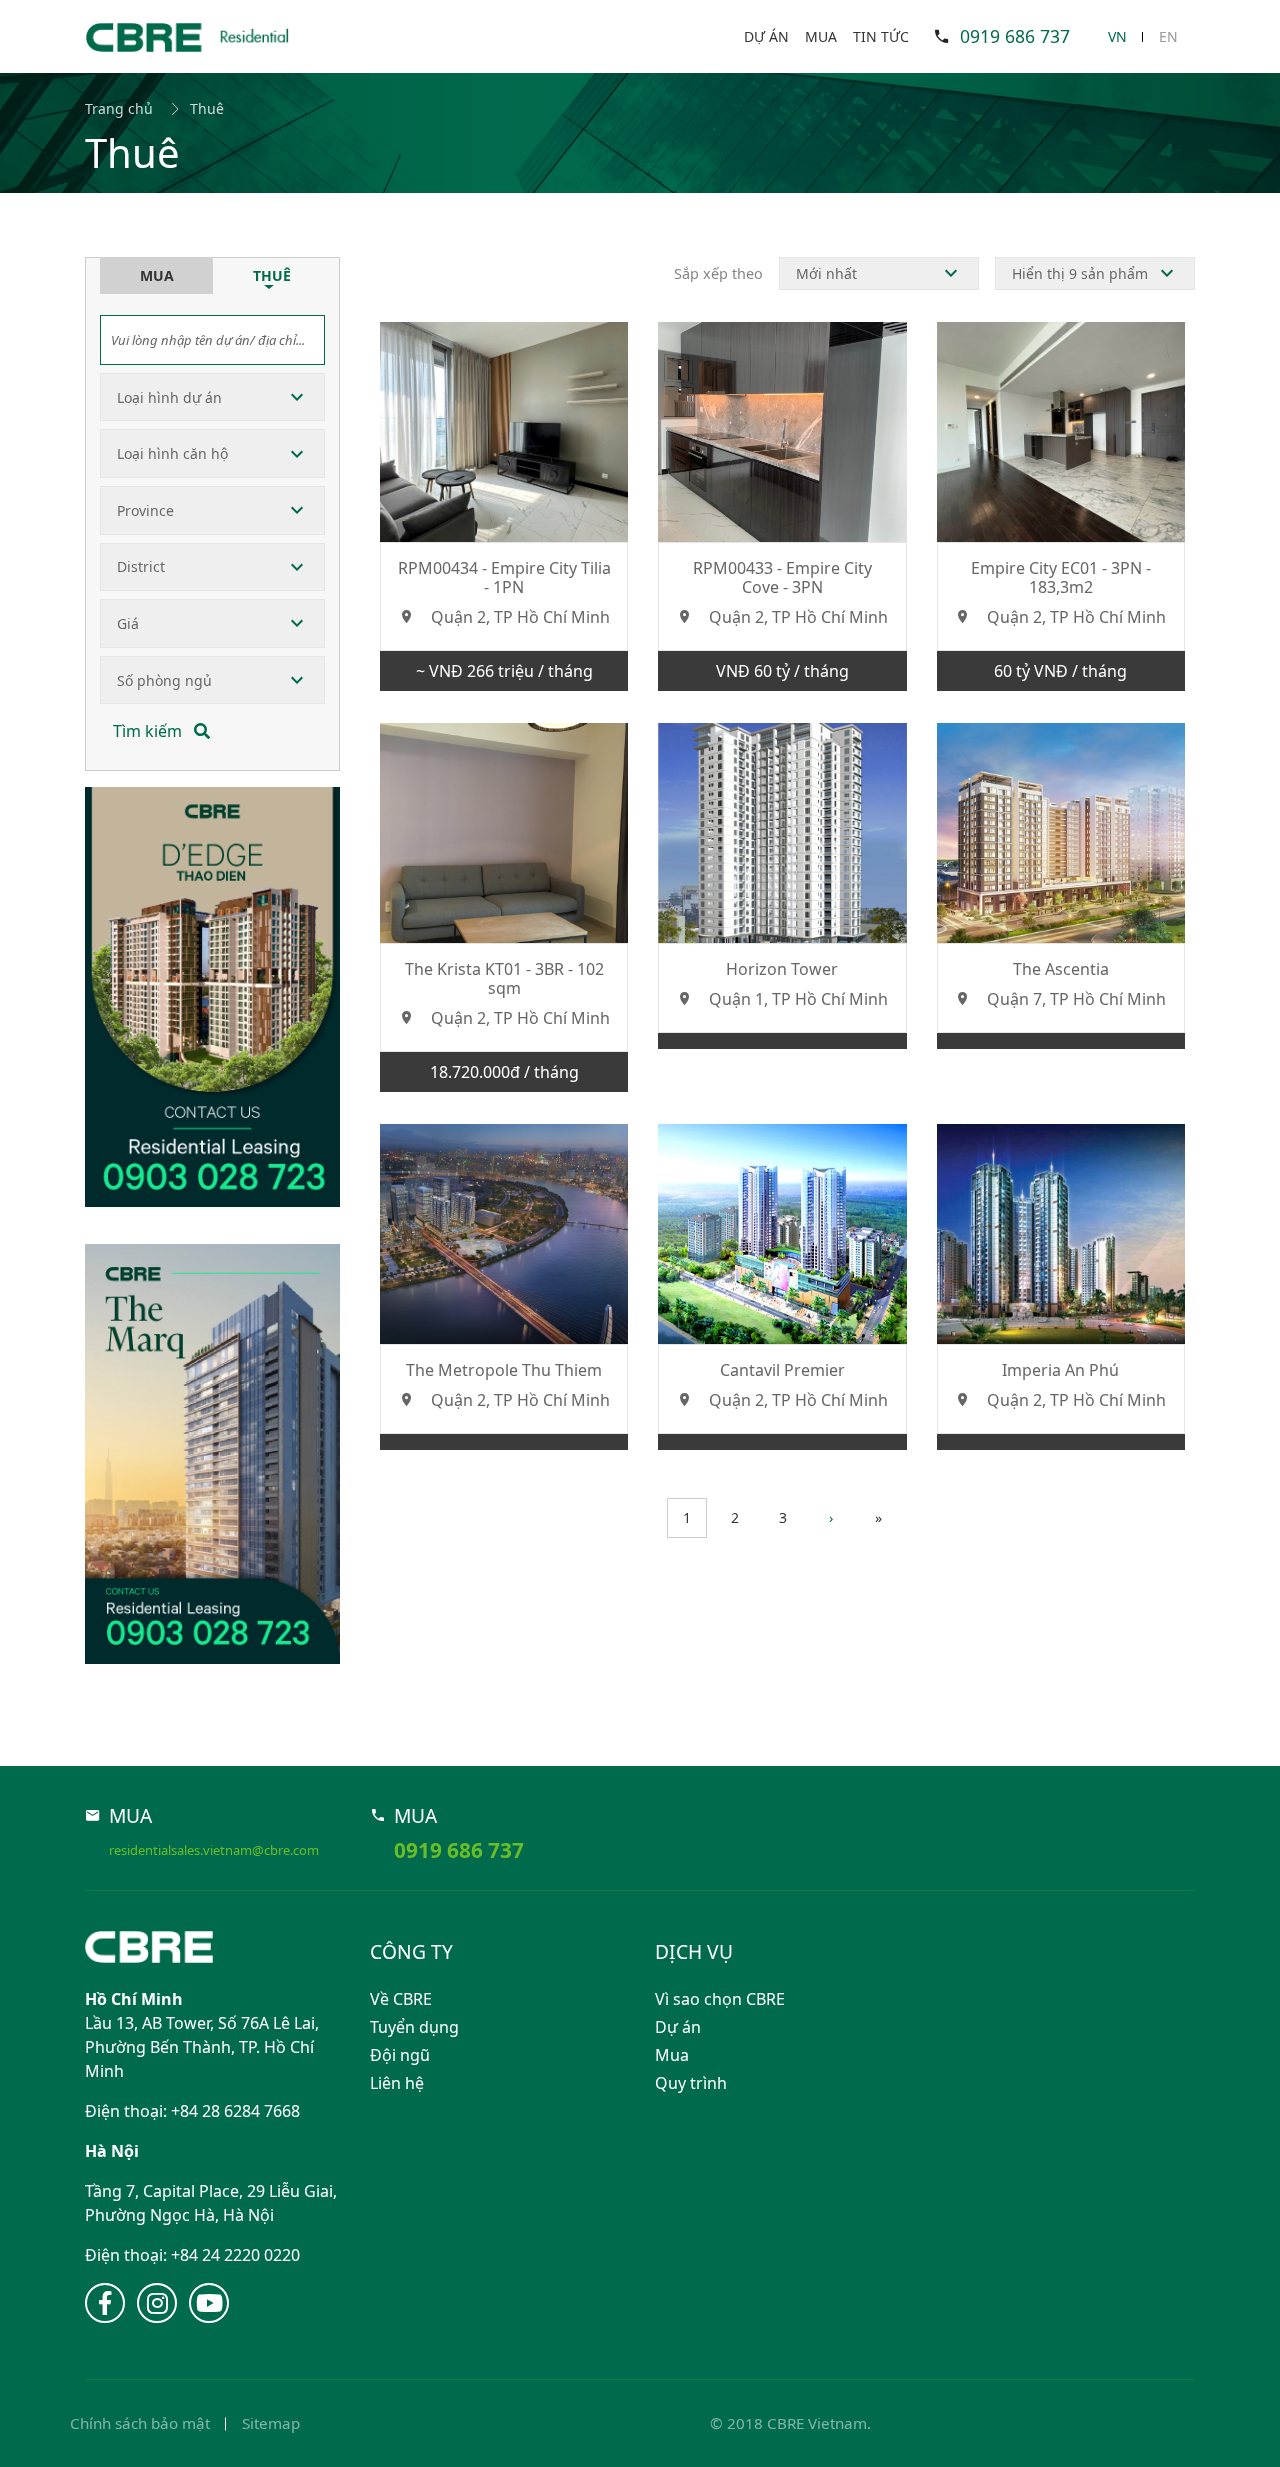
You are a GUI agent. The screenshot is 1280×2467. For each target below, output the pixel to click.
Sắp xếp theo (718, 273)
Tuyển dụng (414, 2027)
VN (1117, 36)
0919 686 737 (1015, 36)
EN (1168, 36)
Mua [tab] (157, 275)
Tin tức (881, 36)
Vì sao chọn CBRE (720, 1999)
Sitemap (271, 2423)
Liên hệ (397, 2083)
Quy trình (691, 2083)
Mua (821, 36)
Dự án (766, 36)
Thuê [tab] (272, 275)
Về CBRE (401, 1999)
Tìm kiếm (149, 731)
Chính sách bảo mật (140, 2423)
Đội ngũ (400, 2055)
